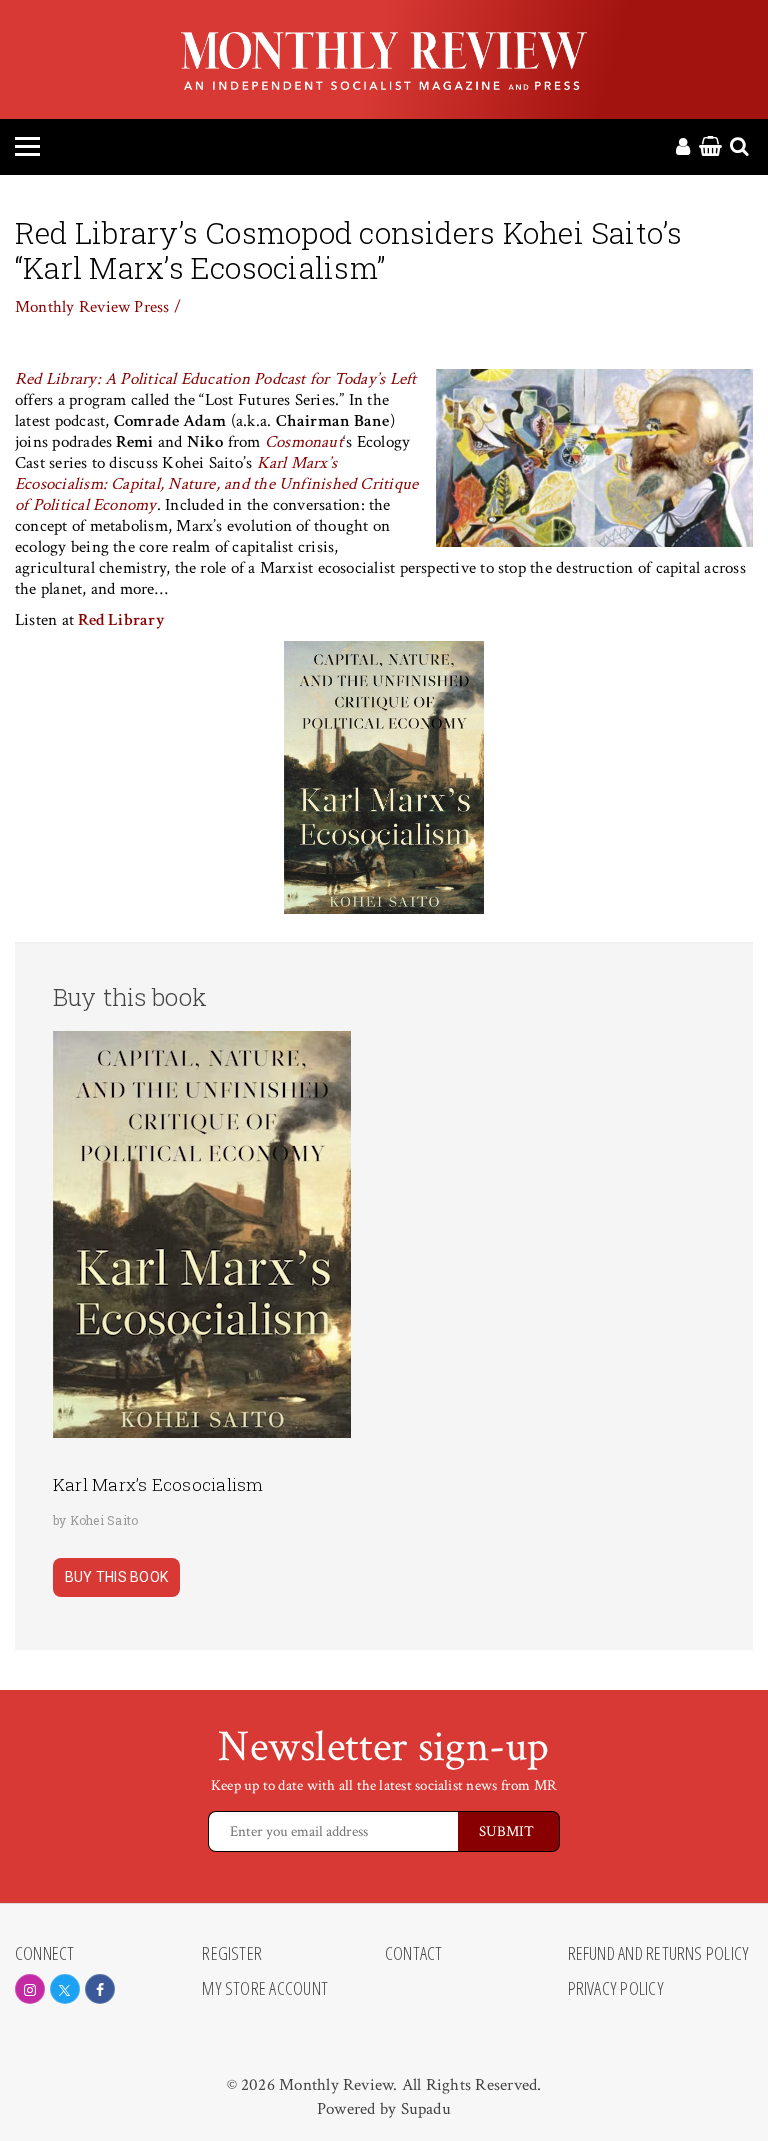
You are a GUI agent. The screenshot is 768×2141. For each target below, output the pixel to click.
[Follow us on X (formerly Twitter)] (65, 1989)
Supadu (426, 2109)
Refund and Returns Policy (659, 1954)
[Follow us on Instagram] (30, 1989)
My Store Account (265, 1989)
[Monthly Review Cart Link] (710, 148)
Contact (414, 1954)
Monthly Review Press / (98, 307)
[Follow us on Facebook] (100, 1989)
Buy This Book (116, 1577)
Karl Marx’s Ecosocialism (158, 1484)
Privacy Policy (616, 1989)
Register (232, 1954)
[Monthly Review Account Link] (683, 148)
